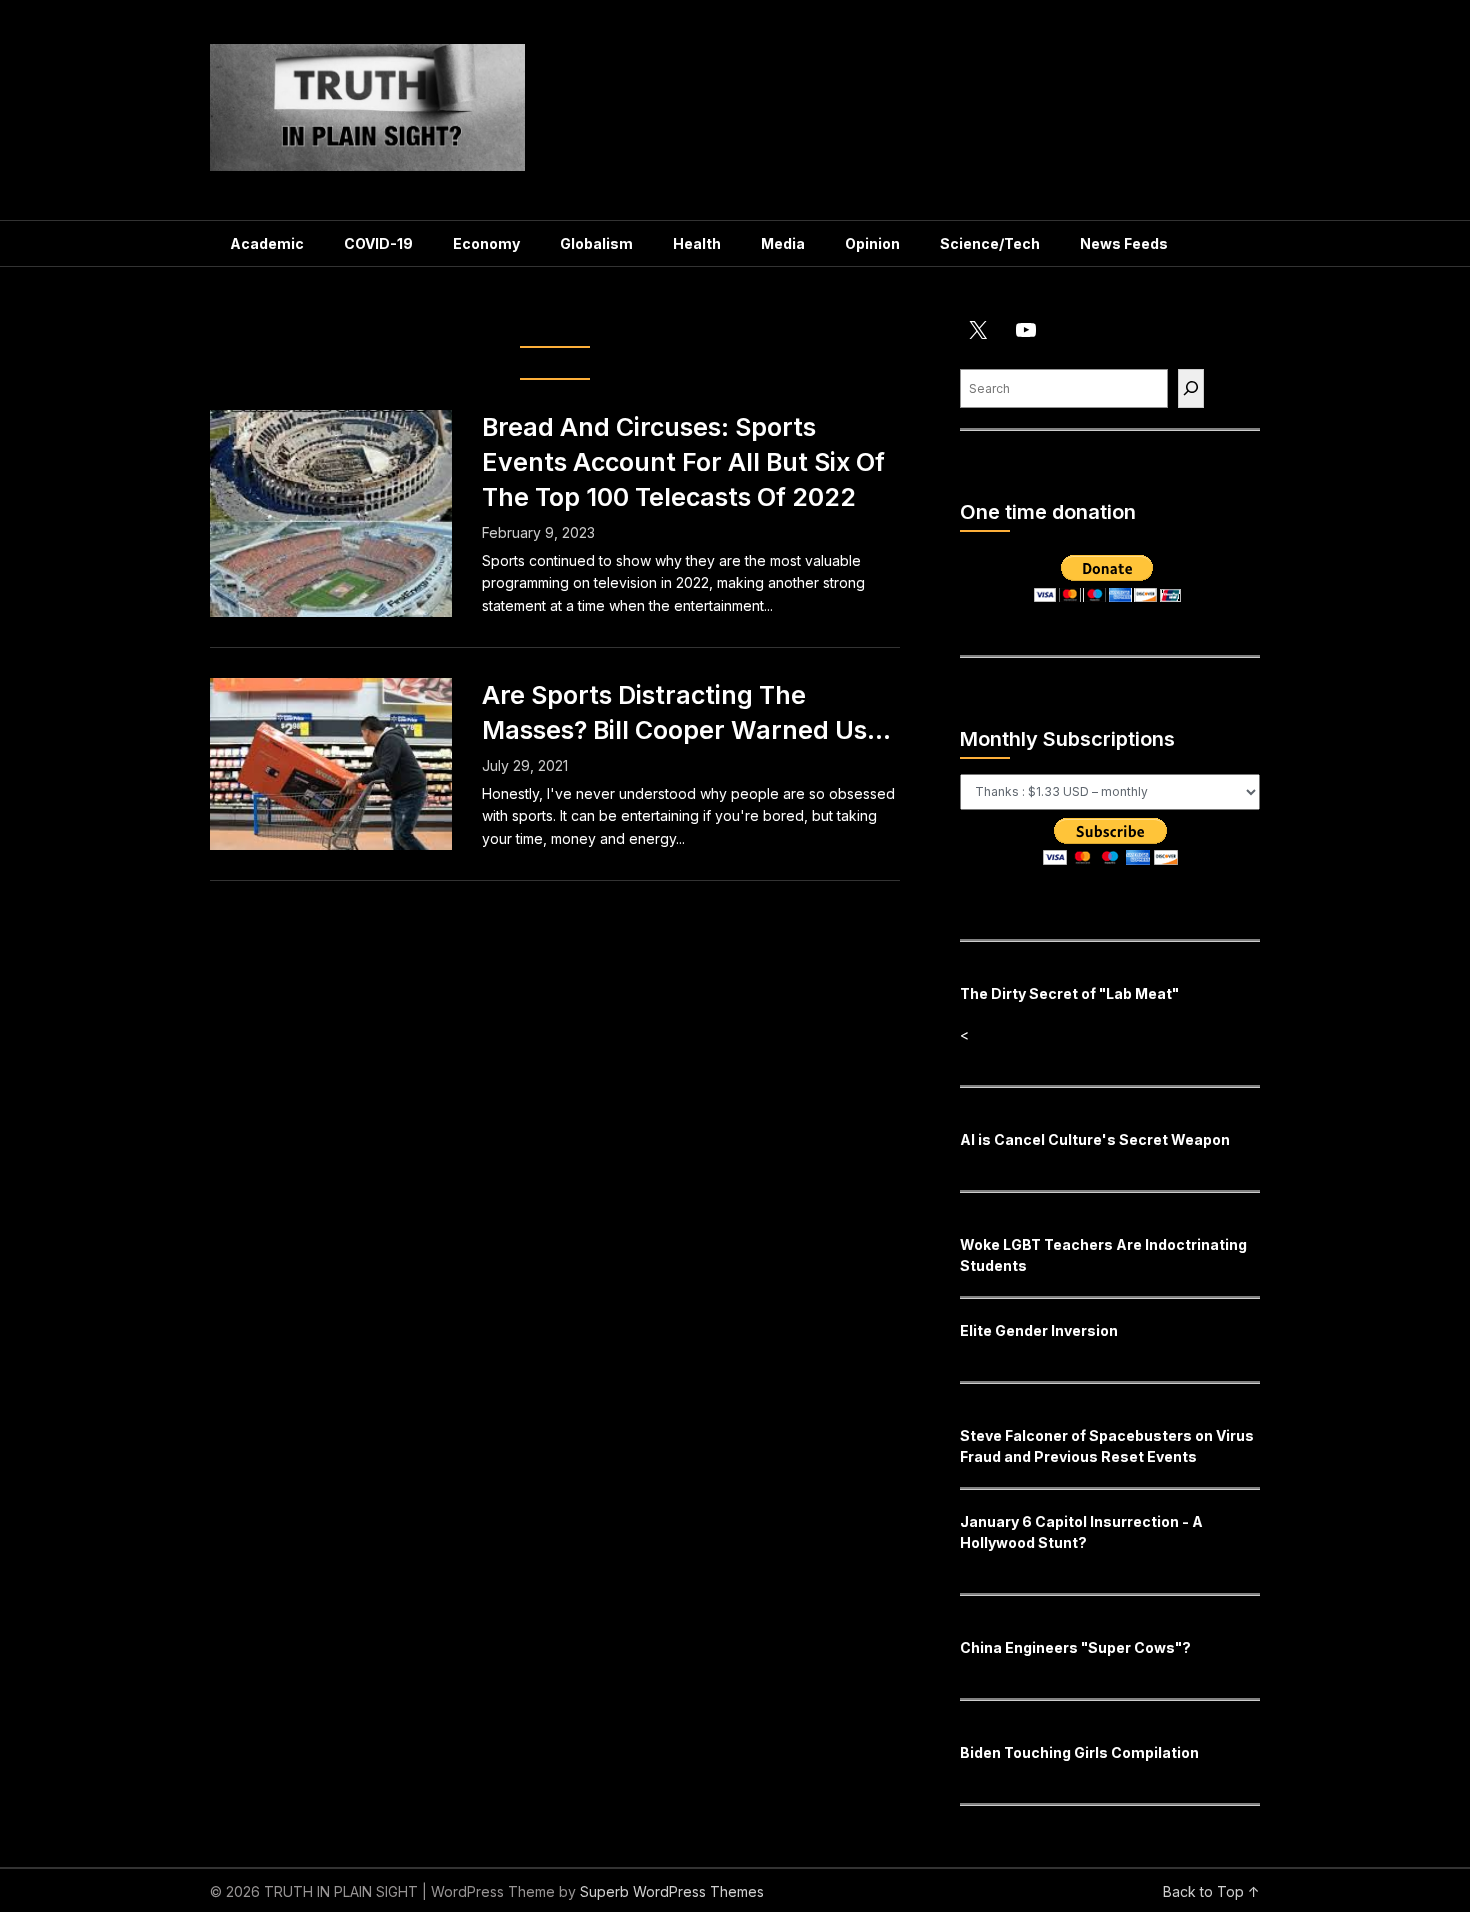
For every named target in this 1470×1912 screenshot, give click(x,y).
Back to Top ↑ (1211, 1891)
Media (783, 243)
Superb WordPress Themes (672, 1891)
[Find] (1191, 388)
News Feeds (1124, 243)
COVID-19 (378, 243)
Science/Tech (990, 243)
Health (697, 243)
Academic (267, 243)
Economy (486, 243)
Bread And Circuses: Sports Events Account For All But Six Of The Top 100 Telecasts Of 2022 (683, 462)
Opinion (872, 243)
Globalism (596, 243)
